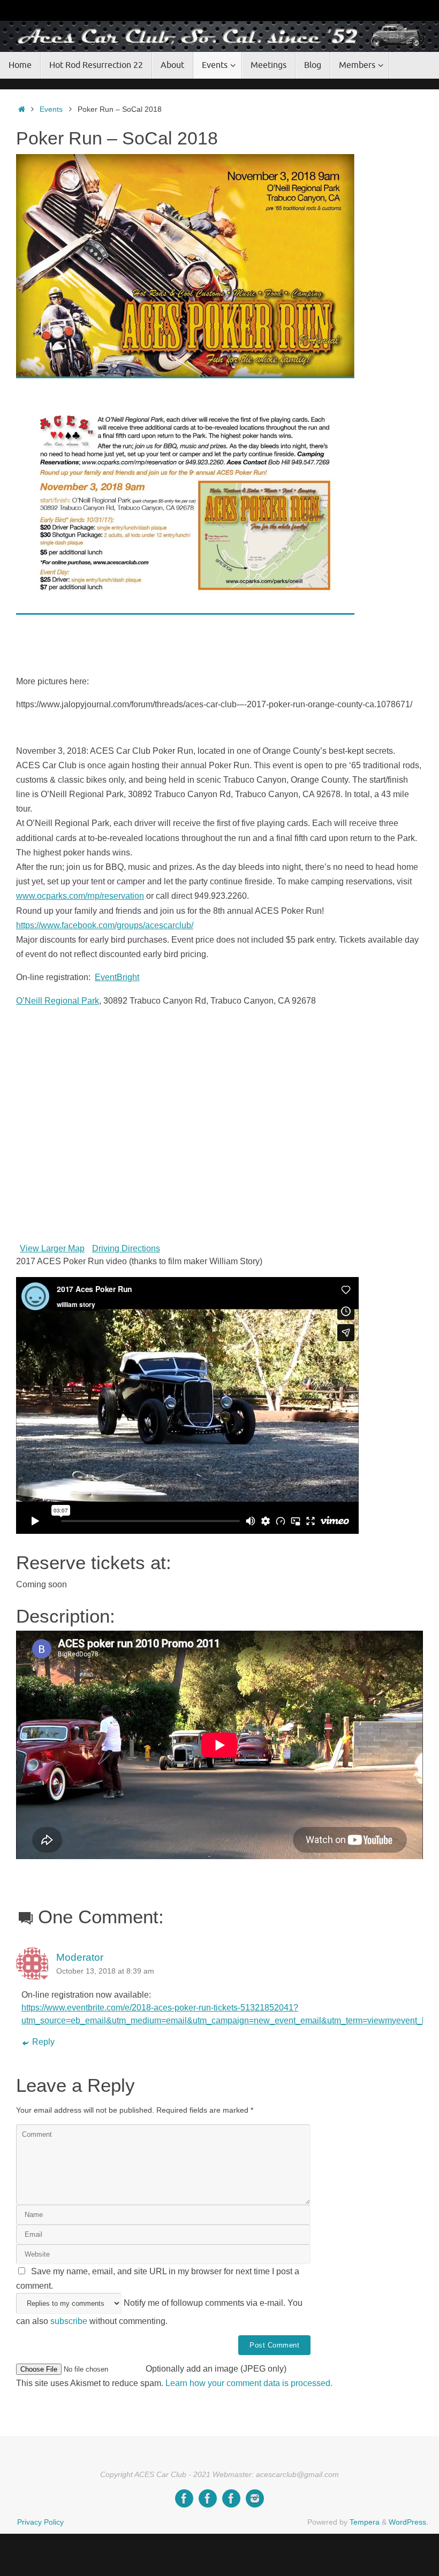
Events (51, 109)
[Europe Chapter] (208, 2498)
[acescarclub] (255, 2498)
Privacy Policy (40, 2522)
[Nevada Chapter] (231, 2498)
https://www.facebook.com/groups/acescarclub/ (105, 925)
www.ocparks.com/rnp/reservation (80, 896)
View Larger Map (52, 1248)
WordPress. (408, 2522)
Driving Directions (126, 1248)
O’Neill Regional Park (58, 1001)
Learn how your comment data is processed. (249, 2383)
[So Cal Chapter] (184, 2498)
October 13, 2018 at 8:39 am (105, 1971)
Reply (43, 2042)
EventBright (117, 977)
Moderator (80, 1957)
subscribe (69, 2321)
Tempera (365, 2522)
